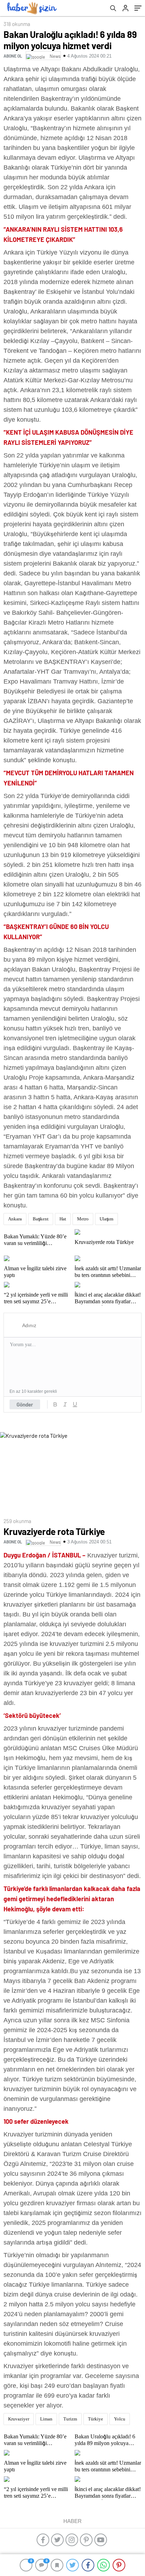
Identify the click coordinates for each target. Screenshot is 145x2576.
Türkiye (96, 2419)
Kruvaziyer (19, 2419)
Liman (46, 2419)
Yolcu (120, 2419)
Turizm (70, 2419)
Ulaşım (106, 1219)
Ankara (15, 1219)
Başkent (41, 1219)
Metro (83, 1219)
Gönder (25, 1404)
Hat (63, 1219)
